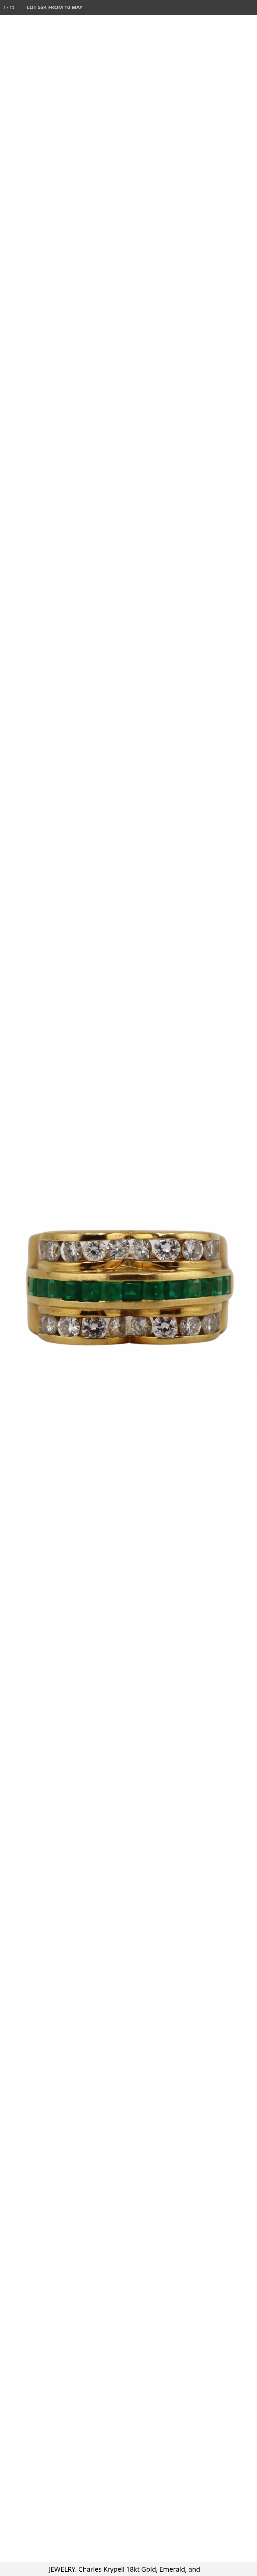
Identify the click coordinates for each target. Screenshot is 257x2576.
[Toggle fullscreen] (220, 7)
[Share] (235, 7)
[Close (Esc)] (250, 7)
